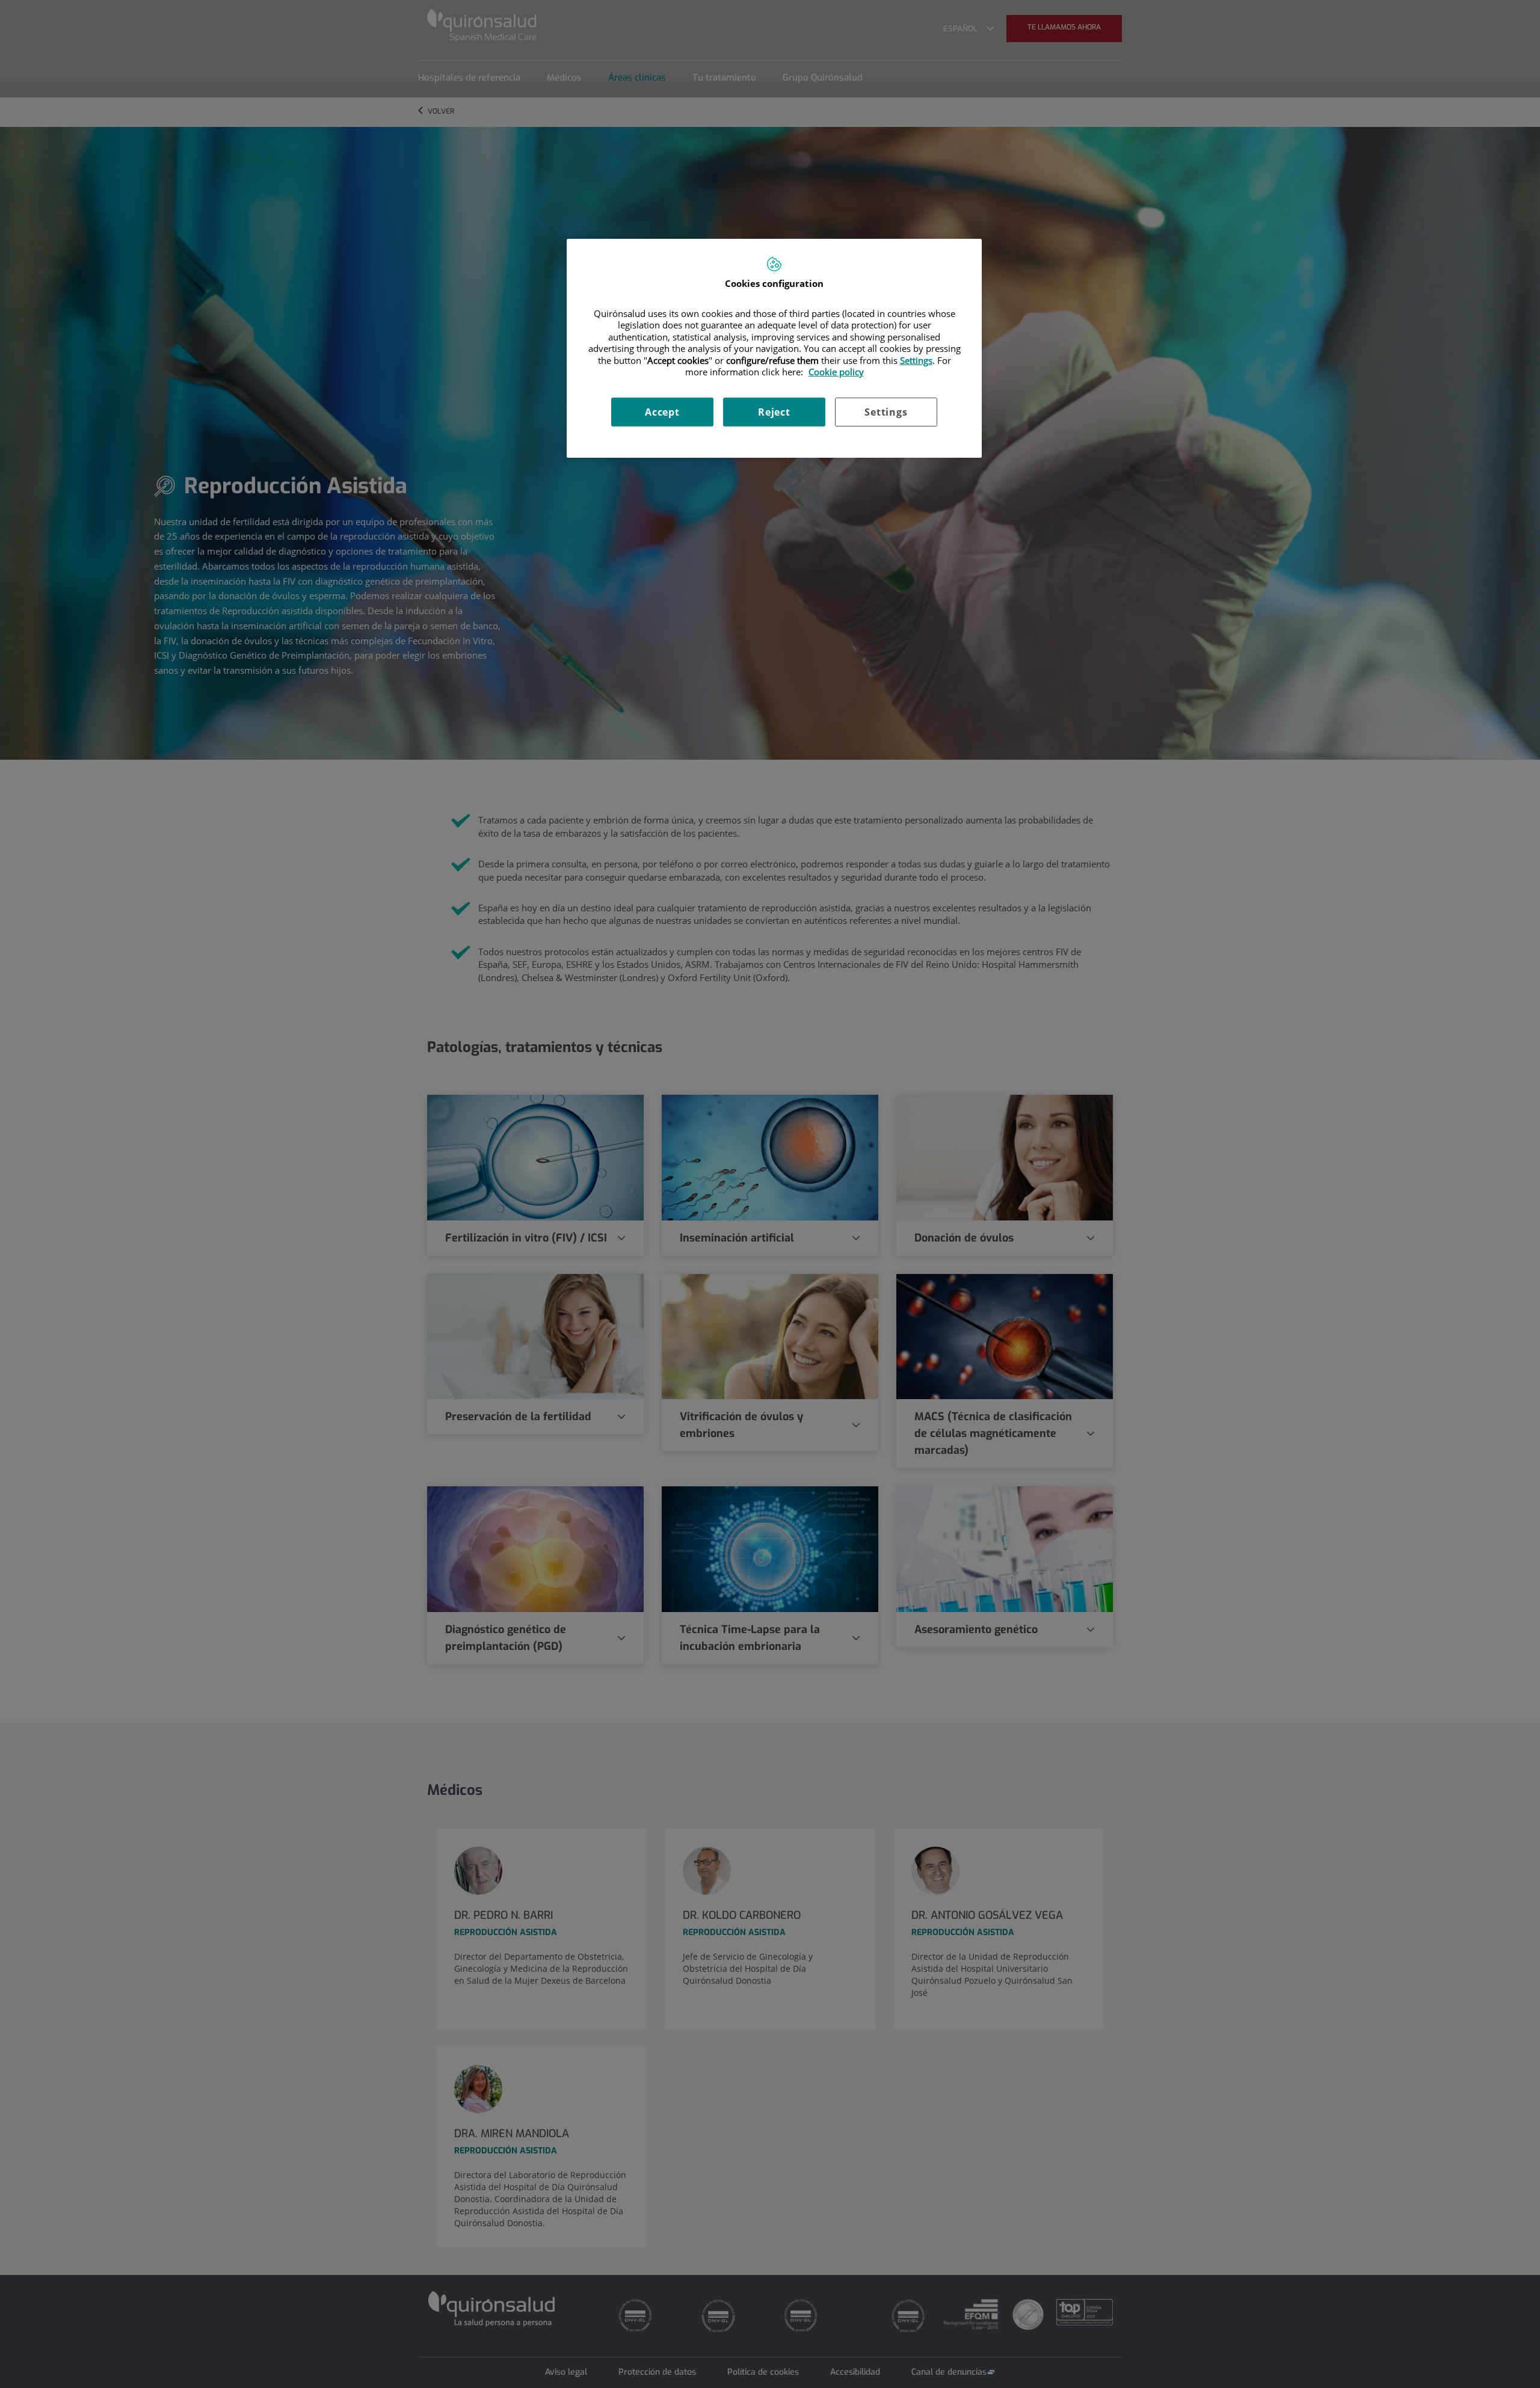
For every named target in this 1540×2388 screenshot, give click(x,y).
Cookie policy (836, 372)
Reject (774, 412)
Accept (662, 412)
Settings (886, 412)
